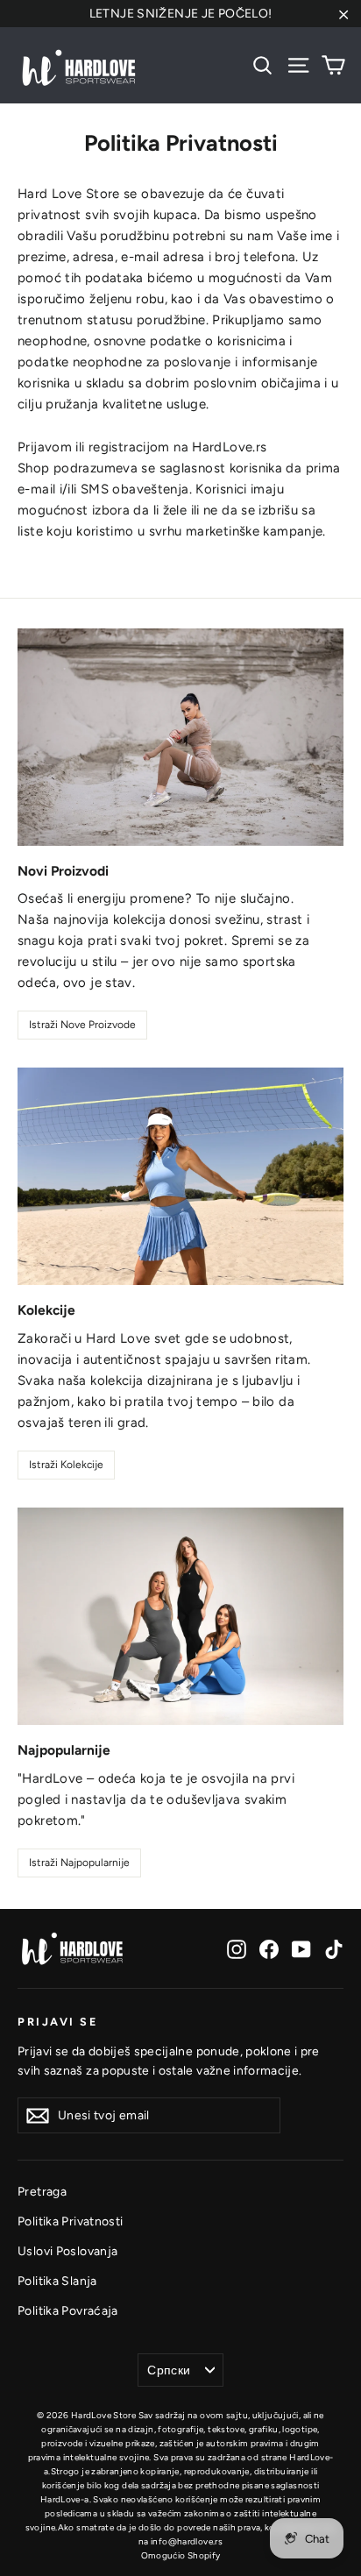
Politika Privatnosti (71, 2221)
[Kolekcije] (180, 1176)
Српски (169, 2370)
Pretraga (42, 2191)
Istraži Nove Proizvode (82, 1025)
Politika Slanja (57, 2281)
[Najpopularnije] (180, 1616)
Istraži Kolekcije (66, 1465)
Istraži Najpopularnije (79, 1863)
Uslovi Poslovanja (67, 2251)
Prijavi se (57, 2022)
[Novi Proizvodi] (180, 737)
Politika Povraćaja (68, 2310)
